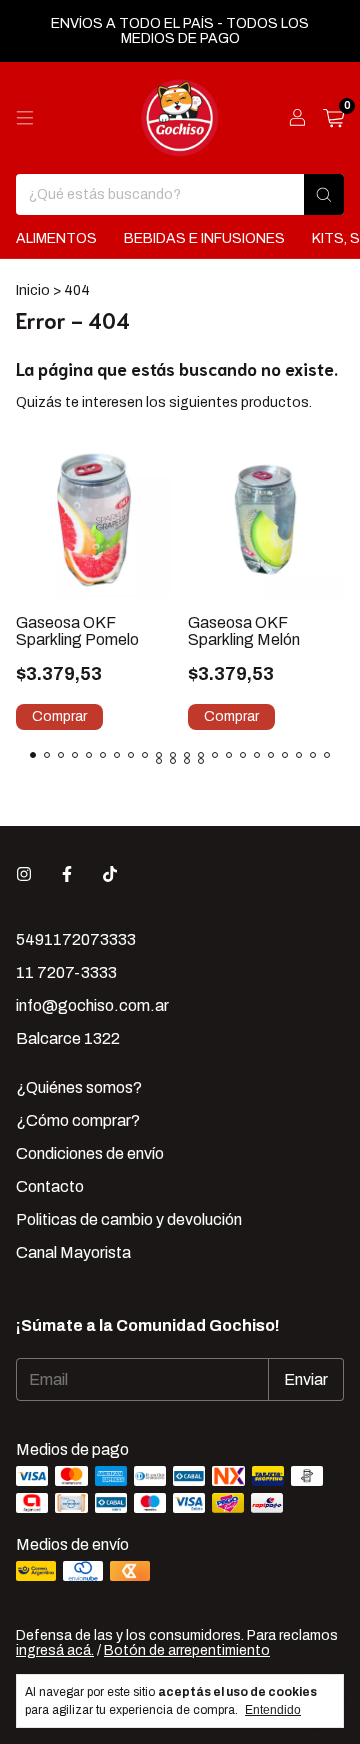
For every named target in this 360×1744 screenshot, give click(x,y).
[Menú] (25, 118)
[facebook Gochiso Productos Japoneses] (67, 874)
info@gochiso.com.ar (92, 1005)
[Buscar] (324, 194)
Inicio (33, 290)
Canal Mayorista (73, 1252)
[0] (333, 118)
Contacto (50, 1186)
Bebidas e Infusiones (204, 238)
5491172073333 (76, 939)
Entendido (273, 1710)
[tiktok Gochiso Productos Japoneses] (110, 874)
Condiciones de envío (90, 1153)
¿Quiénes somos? (79, 1087)
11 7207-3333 (66, 972)
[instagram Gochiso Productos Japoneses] (24, 874)
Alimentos (56, 238)
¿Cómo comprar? (78, 1120)
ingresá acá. (55, 1650)
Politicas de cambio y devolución (129, 1219)
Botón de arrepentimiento (187, 1650)
